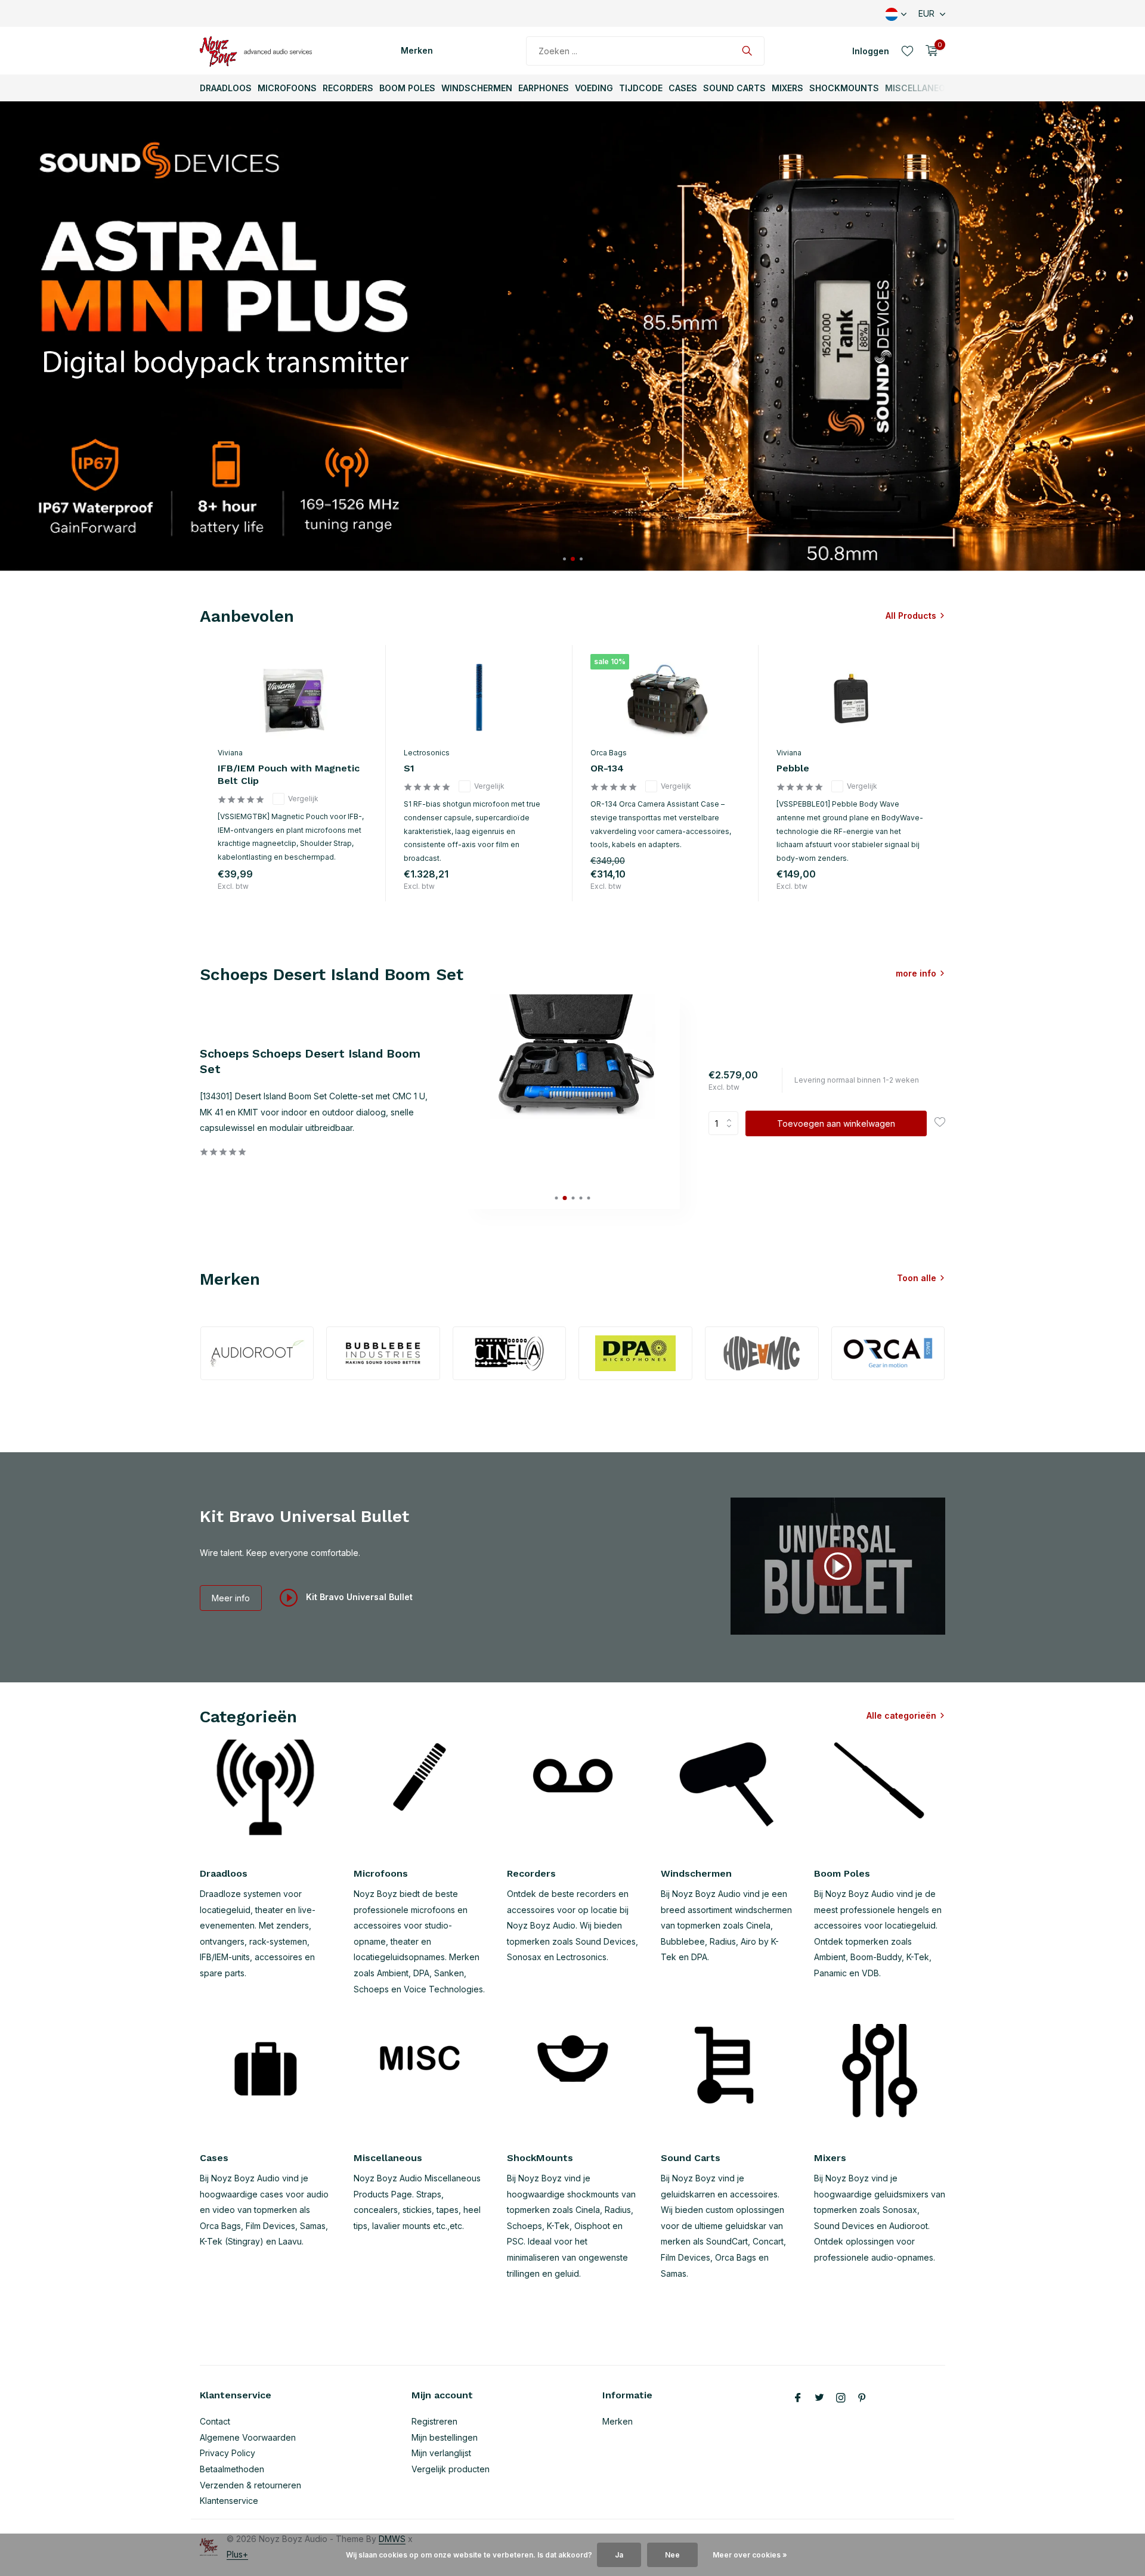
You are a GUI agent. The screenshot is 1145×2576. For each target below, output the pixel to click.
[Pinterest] (862, 2398)
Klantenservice (229, 2501)
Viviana (230, 753)
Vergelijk (303, 799)
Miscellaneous (921, 88)
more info (916, 973)
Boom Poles (407, 88)
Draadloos (226, 88)
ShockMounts (844, 88)
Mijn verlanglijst (441, 2453)
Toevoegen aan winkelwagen (836, 1123)
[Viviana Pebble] (852, 698)
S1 (409, 768)
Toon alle (917, 1278)
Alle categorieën (901, 1715)
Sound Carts (734, 88)
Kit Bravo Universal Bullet (358, 1597)
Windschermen (477, 88)
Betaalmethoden (232, 2469)
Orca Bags (609, 753)
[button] (564, 559)
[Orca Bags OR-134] (666, 698)
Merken (417, 50)
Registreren (434, 2421)
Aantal (727, 1123)
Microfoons (287, 88)
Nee (672, 2555)
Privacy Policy (228, 2453)
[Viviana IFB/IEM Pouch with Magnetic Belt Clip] (293, 698)
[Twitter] (819, 2398)
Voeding (594, 88)
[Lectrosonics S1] (479, 698)
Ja (619, 2555)
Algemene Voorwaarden (248, 2437)
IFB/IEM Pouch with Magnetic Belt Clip (289, 774)
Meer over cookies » (750, 2555)
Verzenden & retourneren (250, 2485)
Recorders (348, 88)
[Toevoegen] (356, 889)
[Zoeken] (747, 51)
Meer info (231, 1598)
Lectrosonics (427, 753)
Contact (215, 2421)
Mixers (787, 88)
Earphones (544, 88)
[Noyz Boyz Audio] (259, 51)
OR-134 (607, 768)
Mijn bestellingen (445, 2437)
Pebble (793, 768)
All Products (911, 616)
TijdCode (641, 88)
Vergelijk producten (451, 2469)
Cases (683, 88)
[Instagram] (841, 2398)
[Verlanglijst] (907, 51)
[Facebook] (798, 2398)
